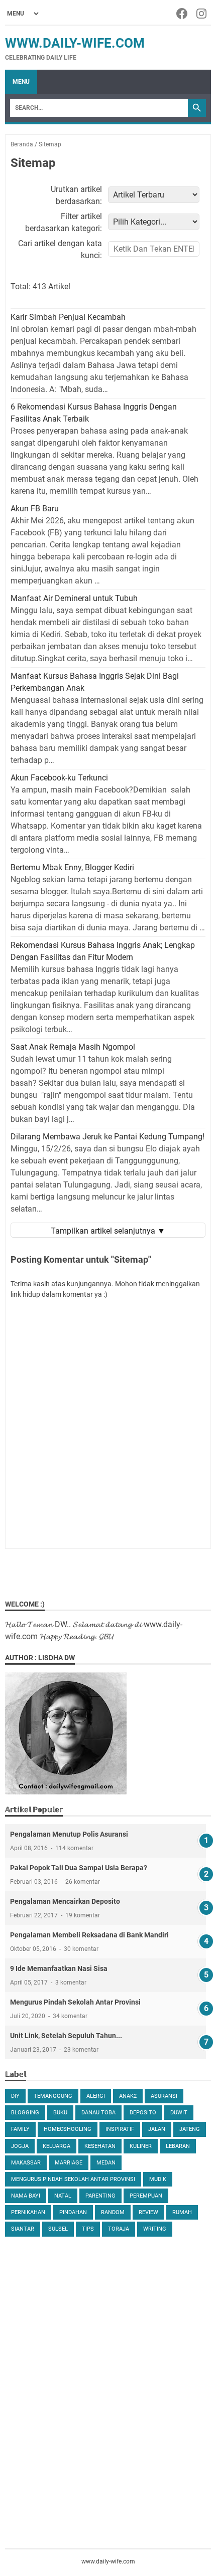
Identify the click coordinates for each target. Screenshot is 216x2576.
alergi (96, 2096)
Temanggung (53, 2096)
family (20, 2129)
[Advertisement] (108, 2356)
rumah (182, 2212)
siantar (23, 2229)
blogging (25, 2113)
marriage (69, 2163)
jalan (157, 2129)
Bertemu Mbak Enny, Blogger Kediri (72, 867)
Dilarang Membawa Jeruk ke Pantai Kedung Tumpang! (107, 1137)
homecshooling (68, 2129)
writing (155, 2229)
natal (63, 2196)
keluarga (57, 2146)
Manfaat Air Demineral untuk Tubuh (74, 598)
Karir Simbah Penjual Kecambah (68, 317)
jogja (20, 2146)
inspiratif (120, 2129)
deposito (143, 2113)
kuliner (141, 2146)
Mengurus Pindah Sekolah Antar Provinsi (75, 2002)
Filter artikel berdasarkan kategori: (64, 222)
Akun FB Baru (35, 509)
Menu (21, 82)
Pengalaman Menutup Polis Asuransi (69, 1834)
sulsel (58, 2229)
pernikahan (28, 2212)
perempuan (146, 2196)
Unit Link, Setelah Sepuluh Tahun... (66, 2036)
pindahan (73, 2212)
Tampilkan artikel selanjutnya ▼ (108, 1231)
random (113, 2212)
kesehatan (100, 2146)
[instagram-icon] (202, 14)
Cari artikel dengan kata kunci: (60, 249)
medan (106, 2163)
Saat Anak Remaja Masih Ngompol (73, 1047)
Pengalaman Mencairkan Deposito (65, 1901)
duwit (179, 2113)
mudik (158, 2179)
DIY (15, 2096)
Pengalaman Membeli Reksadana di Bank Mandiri (89, 1935)
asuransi (164, 2096)
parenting (100, 2196)
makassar (26, 2163)
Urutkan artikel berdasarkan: (76, 195)
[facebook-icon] (183, 14)
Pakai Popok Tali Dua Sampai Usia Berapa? (79, 1868)
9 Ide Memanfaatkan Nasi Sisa (59, 1968)
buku (60, 2113)
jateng (190, 2129)
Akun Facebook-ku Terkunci (59, 778)
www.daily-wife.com (75, 43)
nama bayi (26, 2196)
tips (88, 2229)
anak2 (128, 2096)
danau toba (98, 2113)
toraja (119, 2229)
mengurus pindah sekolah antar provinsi (73, 2179)
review (148, 2212)
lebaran (178, 2146)
